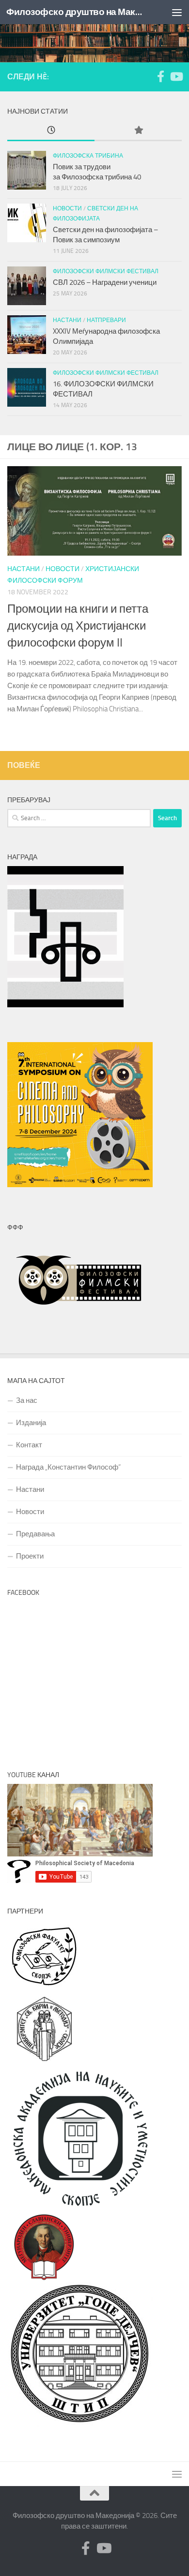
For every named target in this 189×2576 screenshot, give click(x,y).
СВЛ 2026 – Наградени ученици (105, 282)
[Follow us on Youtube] (176, 76)
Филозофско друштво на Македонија (74, 12)
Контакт (29, 1445)
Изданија (31, 1423)
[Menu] (177, 12)
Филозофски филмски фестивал (106, 271)
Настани (24, 569)
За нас (27, 1400)
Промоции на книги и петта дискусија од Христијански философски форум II (78, 626)
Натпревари (106, 320)
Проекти (30, 1556)
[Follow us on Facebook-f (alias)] (160, 76)
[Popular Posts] (138, 131)
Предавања (35, 1534)
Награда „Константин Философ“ (68, 1467)
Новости (63, 569)
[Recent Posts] (51, 131)
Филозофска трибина (88, 156)
